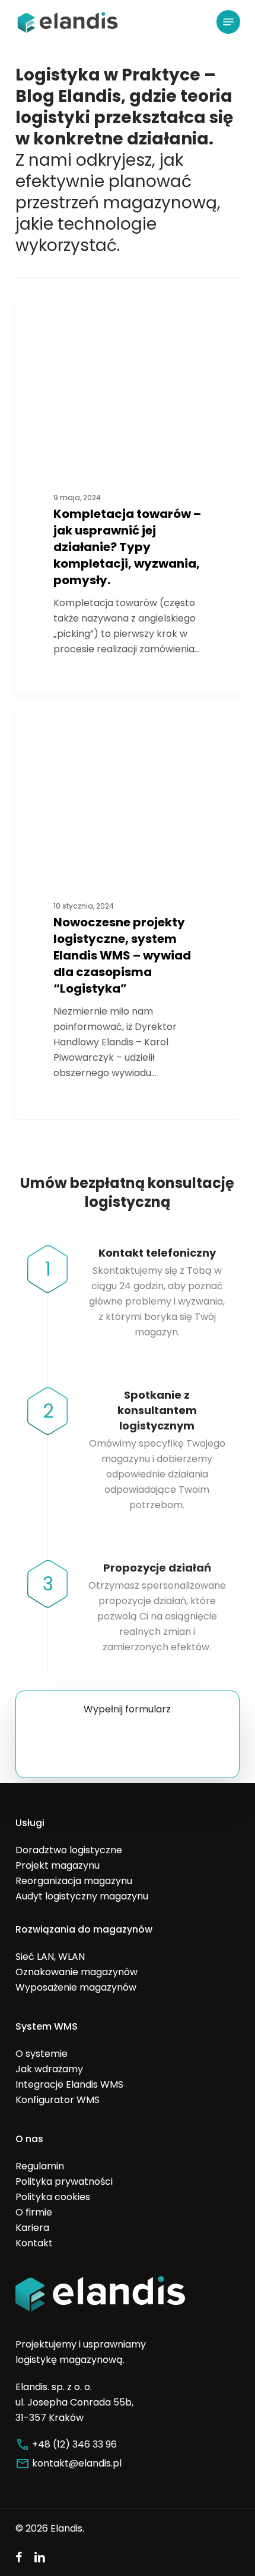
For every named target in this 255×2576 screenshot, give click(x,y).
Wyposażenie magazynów (76, 1987)
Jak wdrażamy (49, 2069)
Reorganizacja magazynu (74, 1881)
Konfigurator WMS (58, 2100)
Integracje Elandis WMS (69, 2084)
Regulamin (40, 2166)
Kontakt (34, 2243)
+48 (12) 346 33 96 (74, 2444)
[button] (228, 22)
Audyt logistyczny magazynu (82, 1896)
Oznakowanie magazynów (76, 1972)
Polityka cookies (53, 2197)
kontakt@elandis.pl (77, 2463)
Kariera (32, 2228)
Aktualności (63, 729)
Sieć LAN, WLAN (50, 1957)
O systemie (42, 2054)
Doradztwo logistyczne (90, 321)
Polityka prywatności (64, 2181)
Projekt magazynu (58, 1865)
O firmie (34, 2212)
